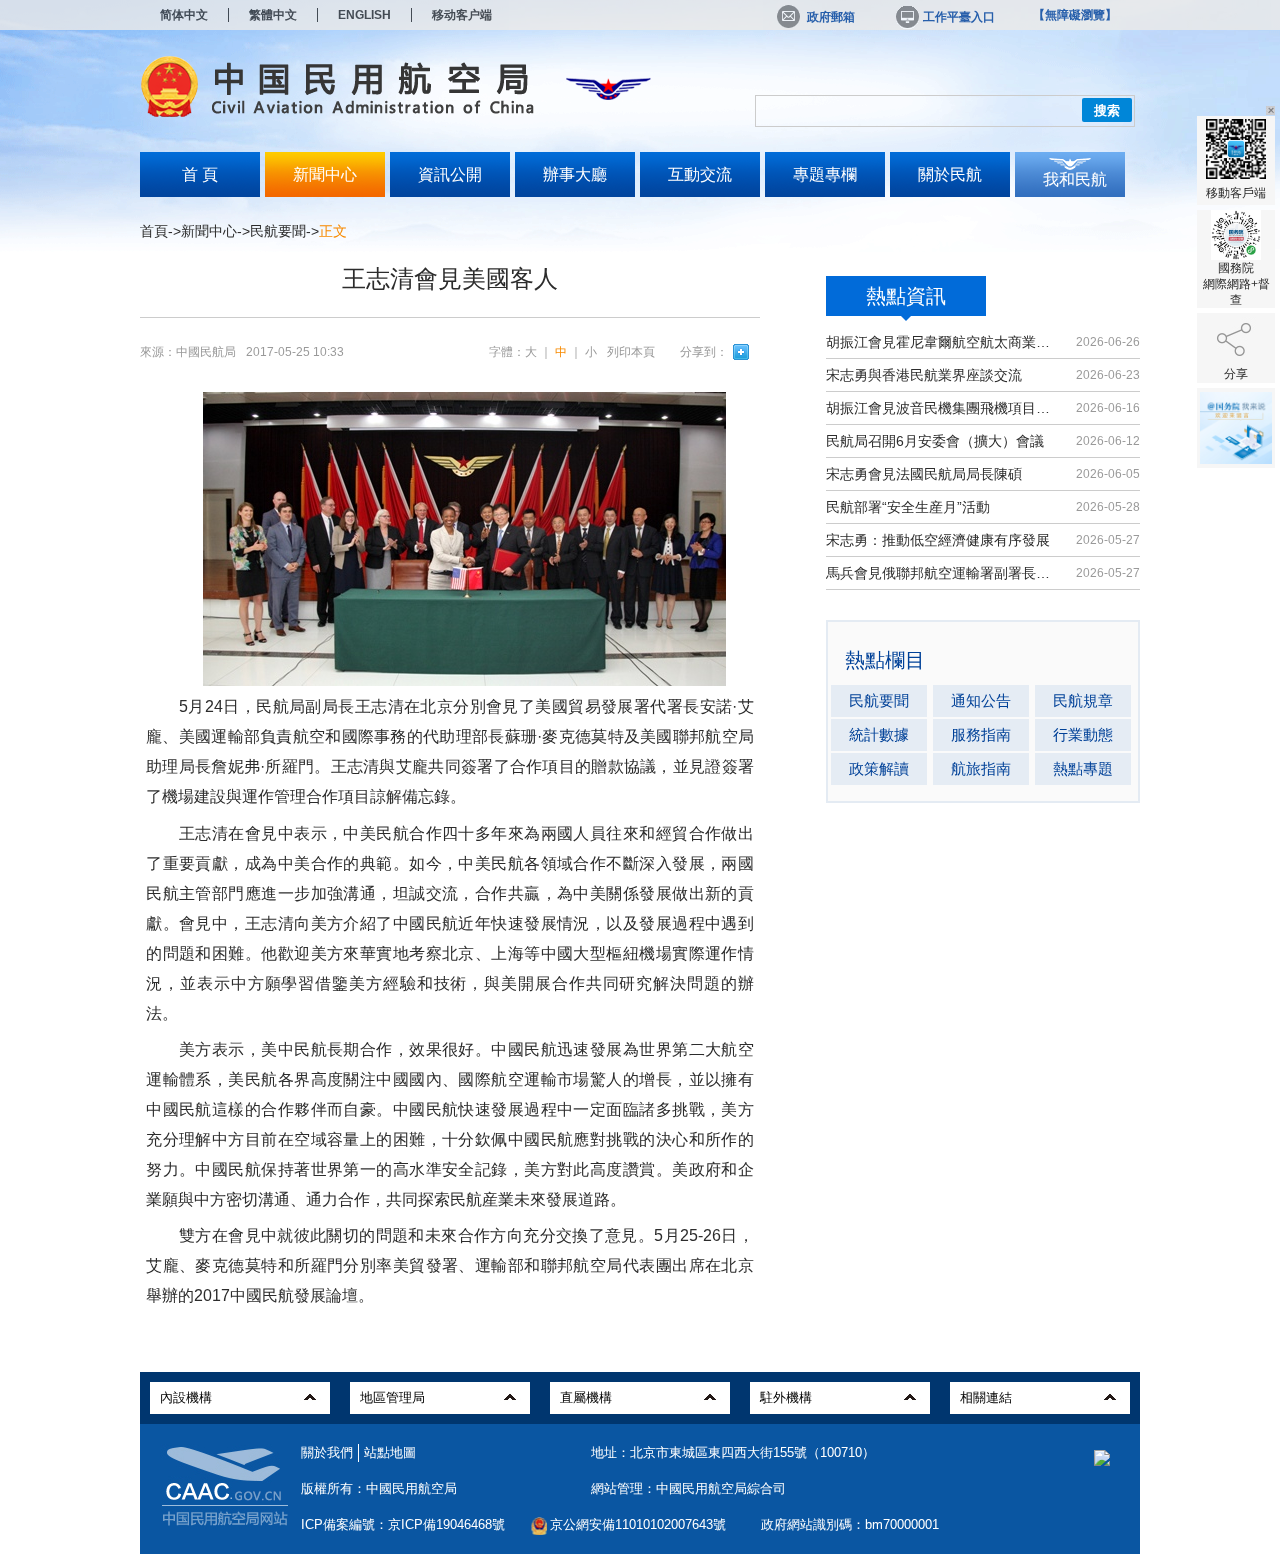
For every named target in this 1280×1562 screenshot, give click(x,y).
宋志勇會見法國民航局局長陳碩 (924, 474)
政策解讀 (879, 768)
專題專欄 (825, 174)
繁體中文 (273, 15)
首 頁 (200, 174)
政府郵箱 (831, 17)
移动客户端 (462, 15)
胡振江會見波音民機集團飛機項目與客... (942, 408)
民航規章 (1083, 700)
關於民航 (950, 174)
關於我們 (327, 1452)
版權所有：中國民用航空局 (379, 1488)
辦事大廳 (575, 174)
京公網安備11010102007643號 (638, 1524)
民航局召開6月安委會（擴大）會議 (935, 441)
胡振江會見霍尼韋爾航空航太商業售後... (942, 342)
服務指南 (981, 734)
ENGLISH (364, 15)
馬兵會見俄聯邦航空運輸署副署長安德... (942, 573)
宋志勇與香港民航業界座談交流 (924, 375)
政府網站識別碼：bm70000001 (850, 1524)
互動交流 (700, 174)
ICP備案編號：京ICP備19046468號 (403, 1524)
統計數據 (879, 734)
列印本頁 (631, 352)
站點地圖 (390, 1452)
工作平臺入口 (959, 17)
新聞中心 (325, 174)
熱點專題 (1083, 768)
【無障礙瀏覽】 (1075, 15)
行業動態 (1083, 734)
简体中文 (184, 15)
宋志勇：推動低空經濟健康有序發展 (938, 540)
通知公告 (981, 700)
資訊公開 (450, 174)
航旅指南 (981, 768)
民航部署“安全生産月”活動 (908, 507)
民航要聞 (278, 231)
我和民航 (1075, 179)
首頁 (154, 231)
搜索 (1107, 110)
